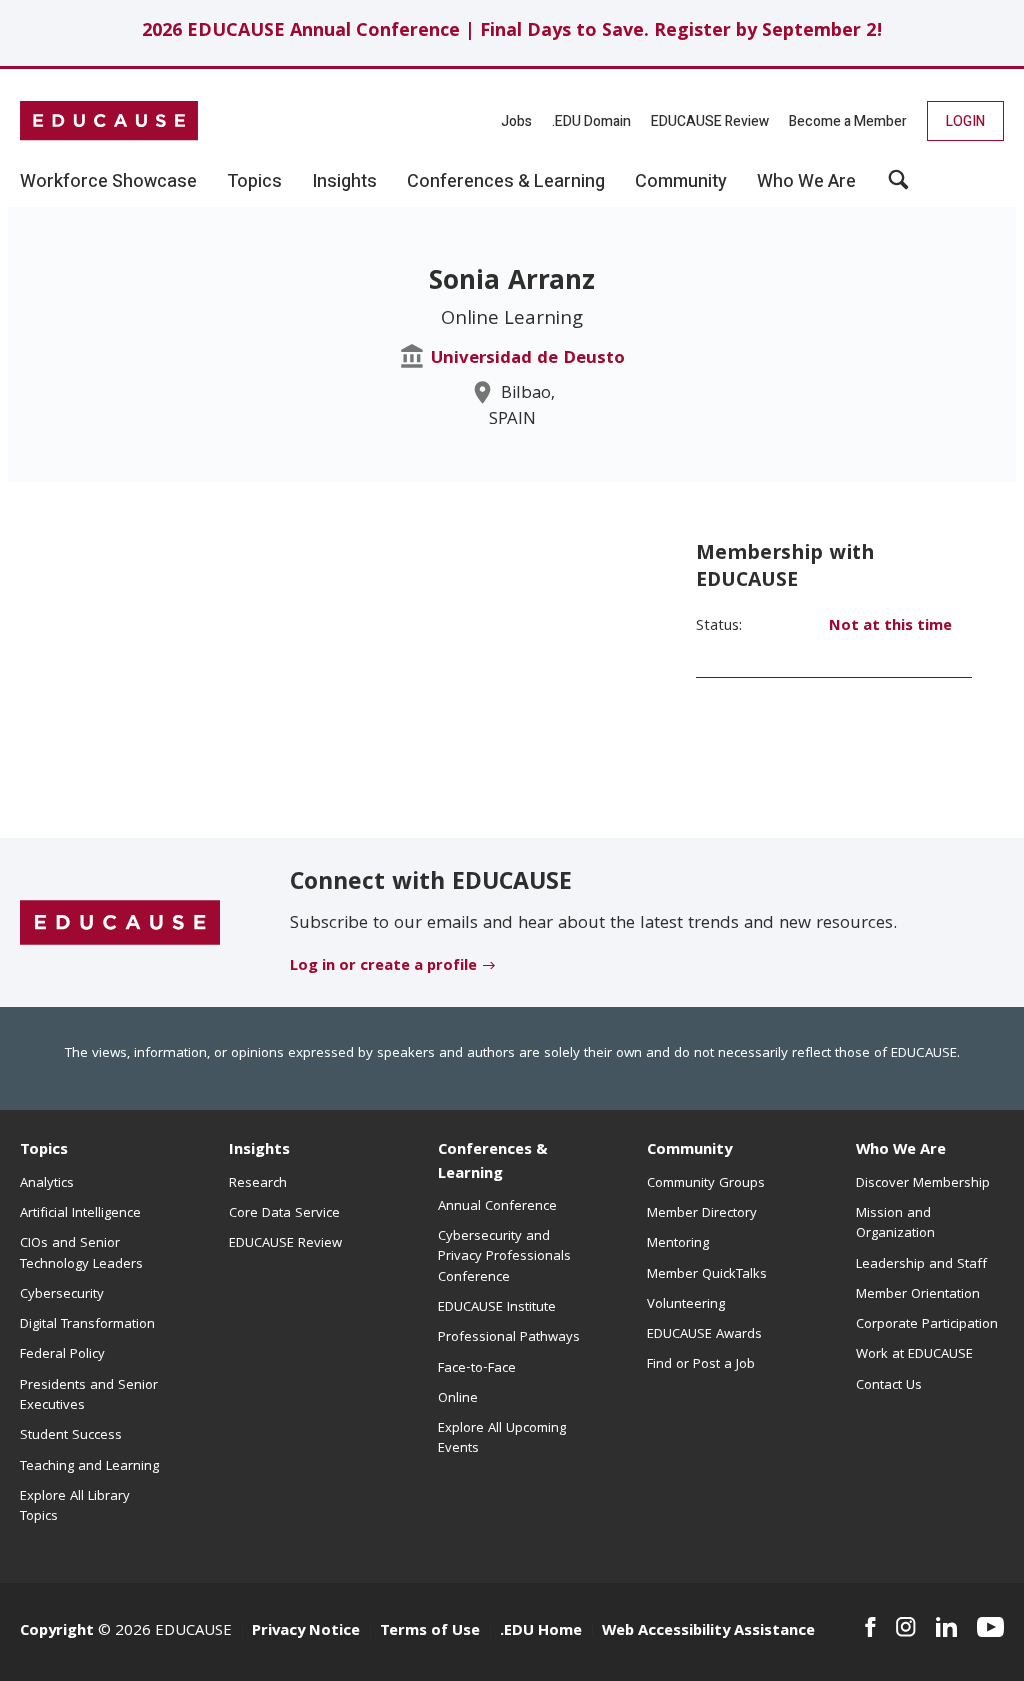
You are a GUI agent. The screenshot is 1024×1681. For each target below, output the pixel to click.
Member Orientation (918, 1295)
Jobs (516, 121)
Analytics (47, 1184)
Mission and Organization (895, 1224)
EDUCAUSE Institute (497, 1308)
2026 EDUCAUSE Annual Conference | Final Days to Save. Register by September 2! (512, 32)
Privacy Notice (306, 1632)
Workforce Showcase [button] (108, 182)
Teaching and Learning (89, 1467)
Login (965, 121)
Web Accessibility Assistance (708, 1632)
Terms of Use (430, 1632)
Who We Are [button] (806, 182)
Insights (259, 1151)
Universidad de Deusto (528, 359)
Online (458, 1399)
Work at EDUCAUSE (914, 1355)
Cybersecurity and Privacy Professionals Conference (504, 1257)
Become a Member (848, 121)
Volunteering (686, 1305)
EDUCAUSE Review (710, 121)
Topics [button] (254, 182)
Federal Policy (62, 1355)
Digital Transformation (87, 1325)
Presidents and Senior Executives (89, 1396)
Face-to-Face (477, 1369)
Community (689, 1151)
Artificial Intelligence (80, 1214)
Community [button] (681, 182)
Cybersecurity (62, 1295)
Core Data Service (284, 1214)
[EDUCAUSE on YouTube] (990, 1627)
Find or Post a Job (701, 1365)
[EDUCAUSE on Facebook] (870, 1627)
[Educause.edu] (120, 923)
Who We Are (901, 1151)
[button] (898, 187)
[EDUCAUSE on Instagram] (906, 1627)
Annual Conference (497, 1207)
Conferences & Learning (493, 1162)
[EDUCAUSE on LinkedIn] (946, 1627)
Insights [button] (344, 182)
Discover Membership (923, 1184)
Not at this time (890, 627)
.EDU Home (541, 1632)
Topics (44, 1151)
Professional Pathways (509, 1338)
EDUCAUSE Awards (704, 1335)
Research (258, 1184)
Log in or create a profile (383, 967)
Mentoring (678, 1244)
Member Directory (702, 1214)
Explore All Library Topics (75, 1507)
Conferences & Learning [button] (506, 182)
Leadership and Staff (921, 1265)
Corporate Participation (927, 1325)
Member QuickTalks (707, 1275)
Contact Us (889, 1386)
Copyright (57, 1632)
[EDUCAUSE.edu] (109, 121)
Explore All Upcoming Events (502, 1439)
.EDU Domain (591, 121)
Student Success (71, 1436)
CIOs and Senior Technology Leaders (81, 1254)
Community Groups (706, 1184)
